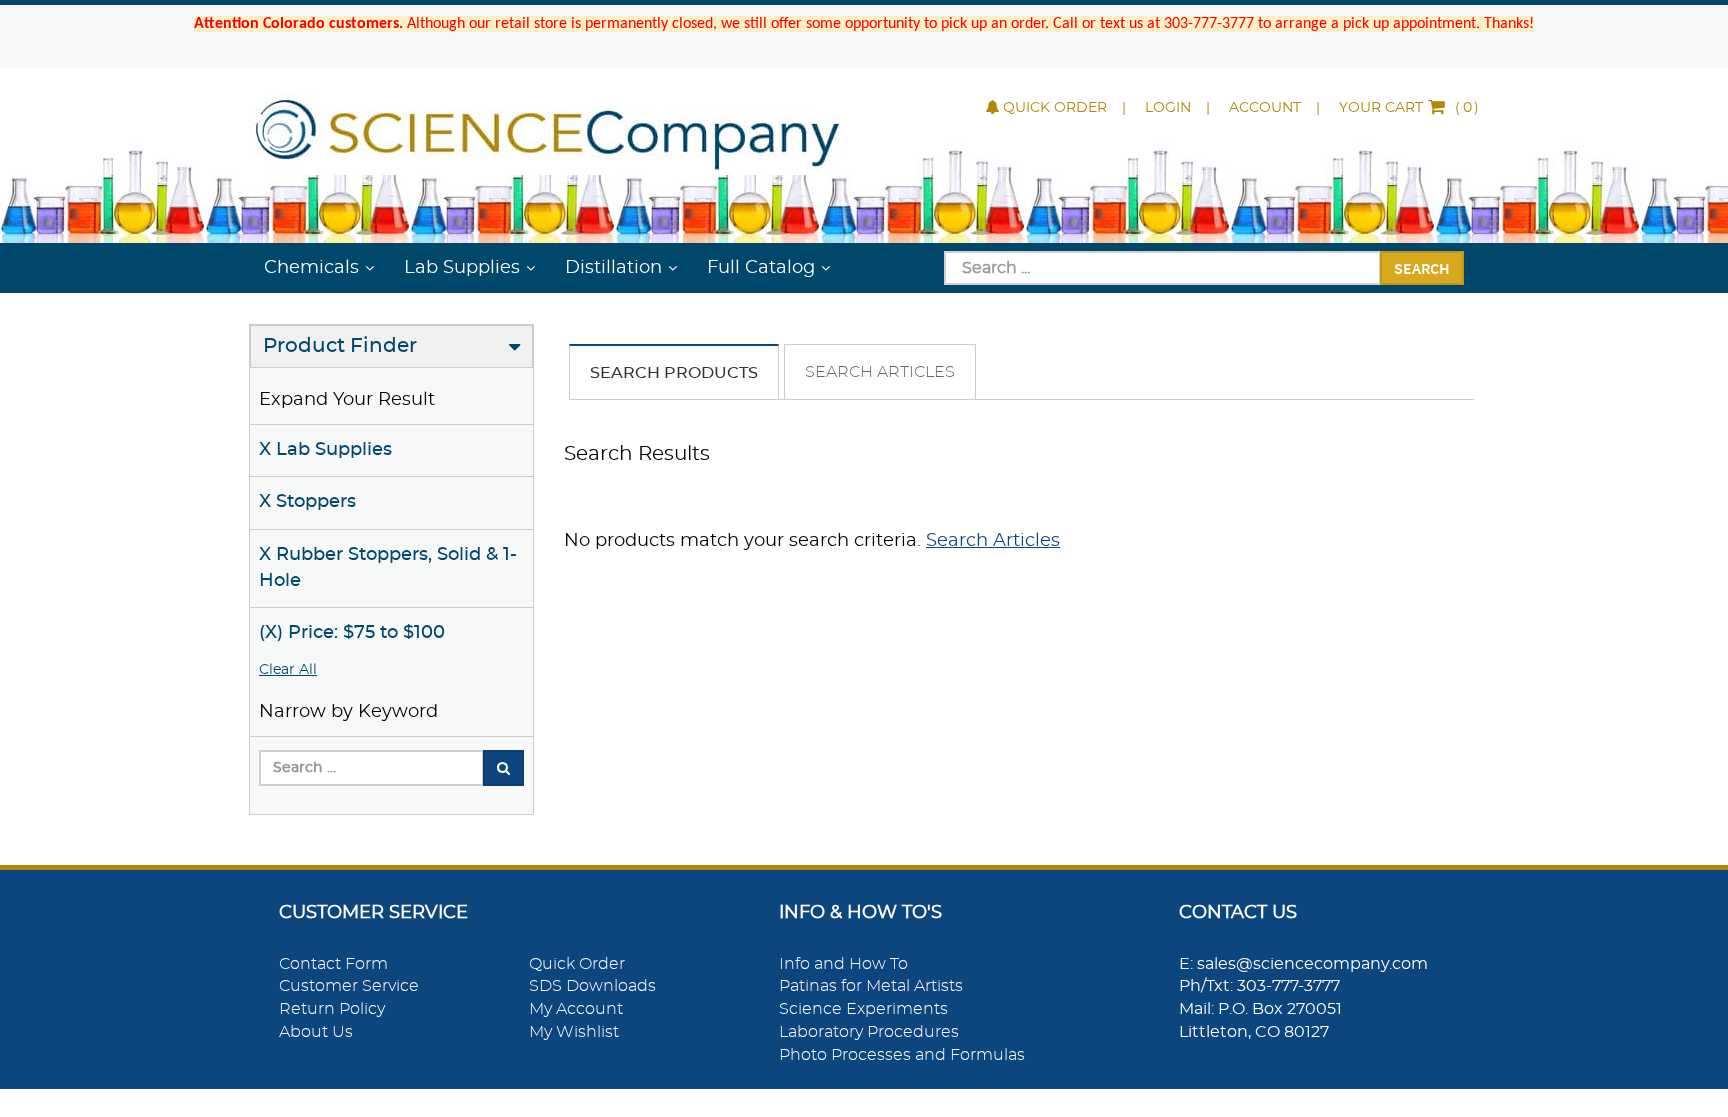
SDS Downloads (592, 986)
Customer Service (349, 986)
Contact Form (333, 964)
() (1409, 108)
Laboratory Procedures (869, 1032)
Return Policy (332, 1009)
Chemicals (311, 268)
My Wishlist (574, 1032)
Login (1168, 108)
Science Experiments (863, 1009)
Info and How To (843, 964)
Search (1422, 268)
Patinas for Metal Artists (871, 986)
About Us (316, 1032)
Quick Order (1055, 108)
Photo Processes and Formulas (902, 1055)
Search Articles (880, 372)
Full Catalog (761, 268)
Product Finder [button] (340, 346)
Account (1265, 108)
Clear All (288, 670)
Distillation (613, 268)
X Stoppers (307, 502)
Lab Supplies (462, 268)
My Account (576, 1009)
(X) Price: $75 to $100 (352, 633)
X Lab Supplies (325, 450)
